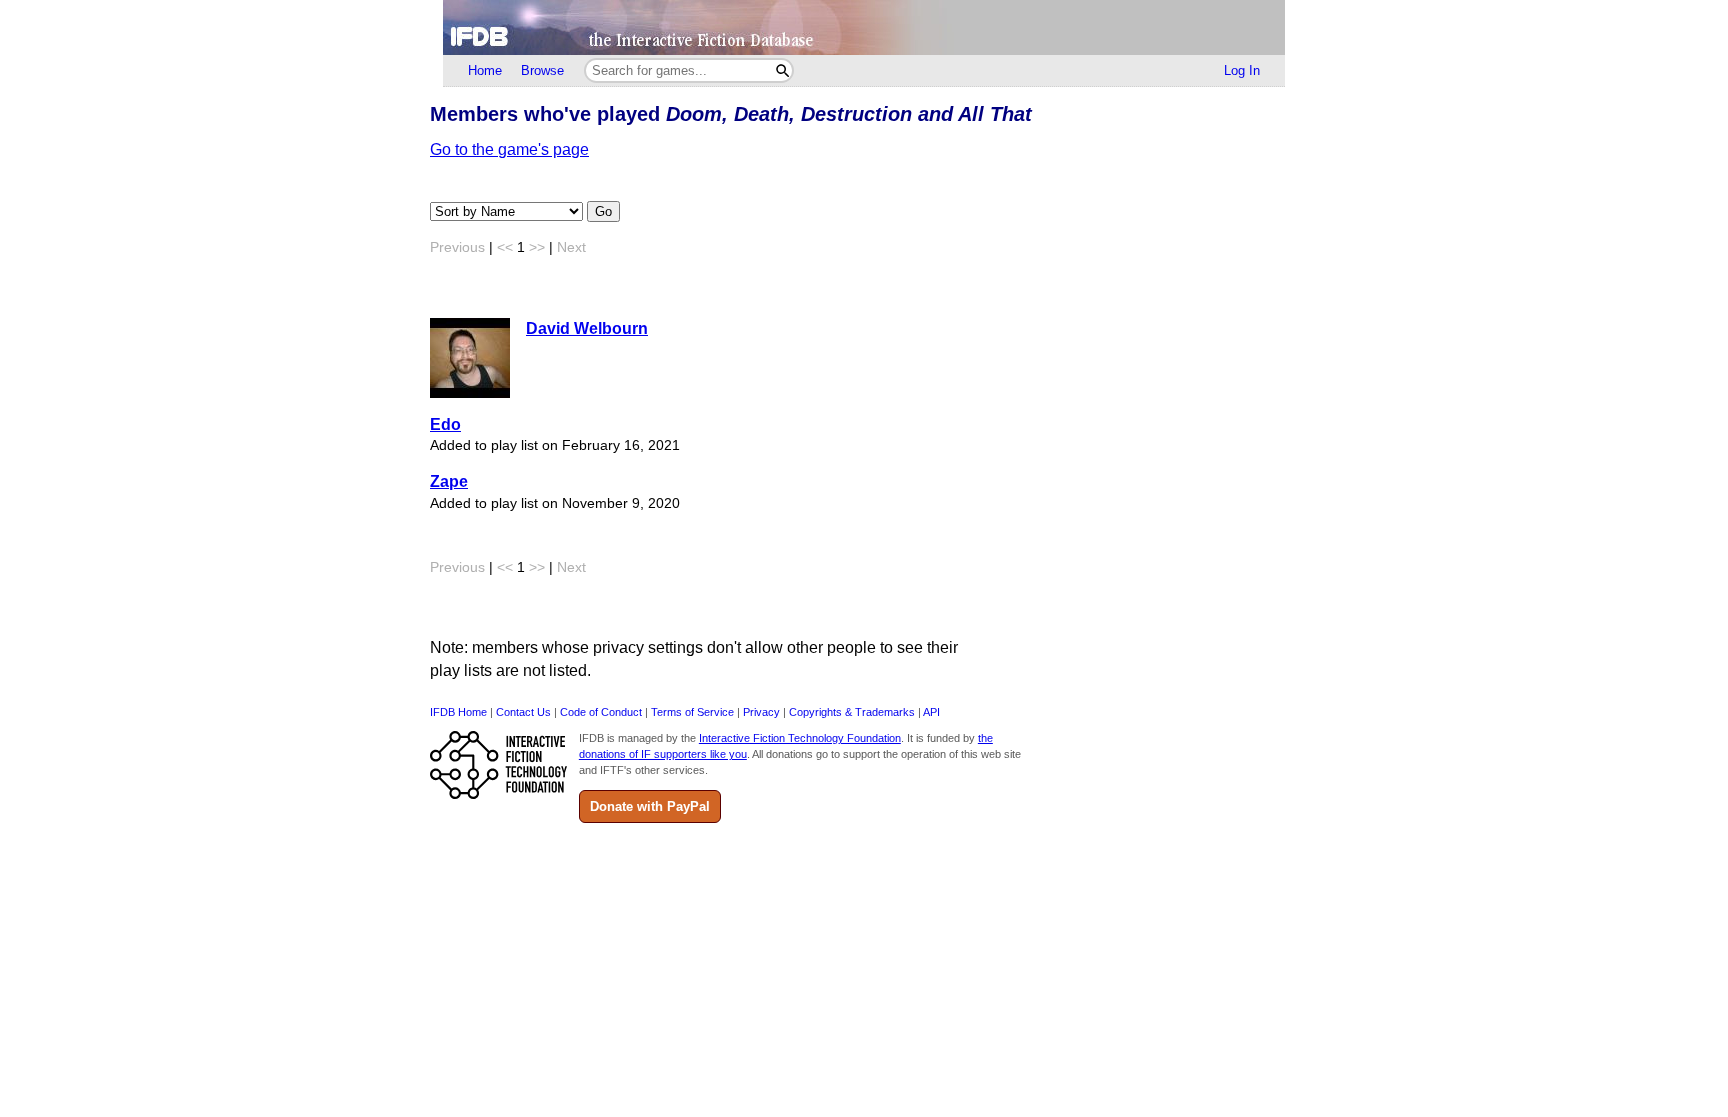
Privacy (761, 712)
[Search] (782, 70)
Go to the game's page (509, 149)
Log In (1242, 70)
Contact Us (523, 712)
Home (485, 70)
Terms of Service (692, 712)
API (931, 712)
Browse (542, 70)
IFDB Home (458, 712)
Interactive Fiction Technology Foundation (800, 738)
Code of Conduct (601, 712)
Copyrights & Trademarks (852, 712)
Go (603, 211)
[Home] (864, 27)
